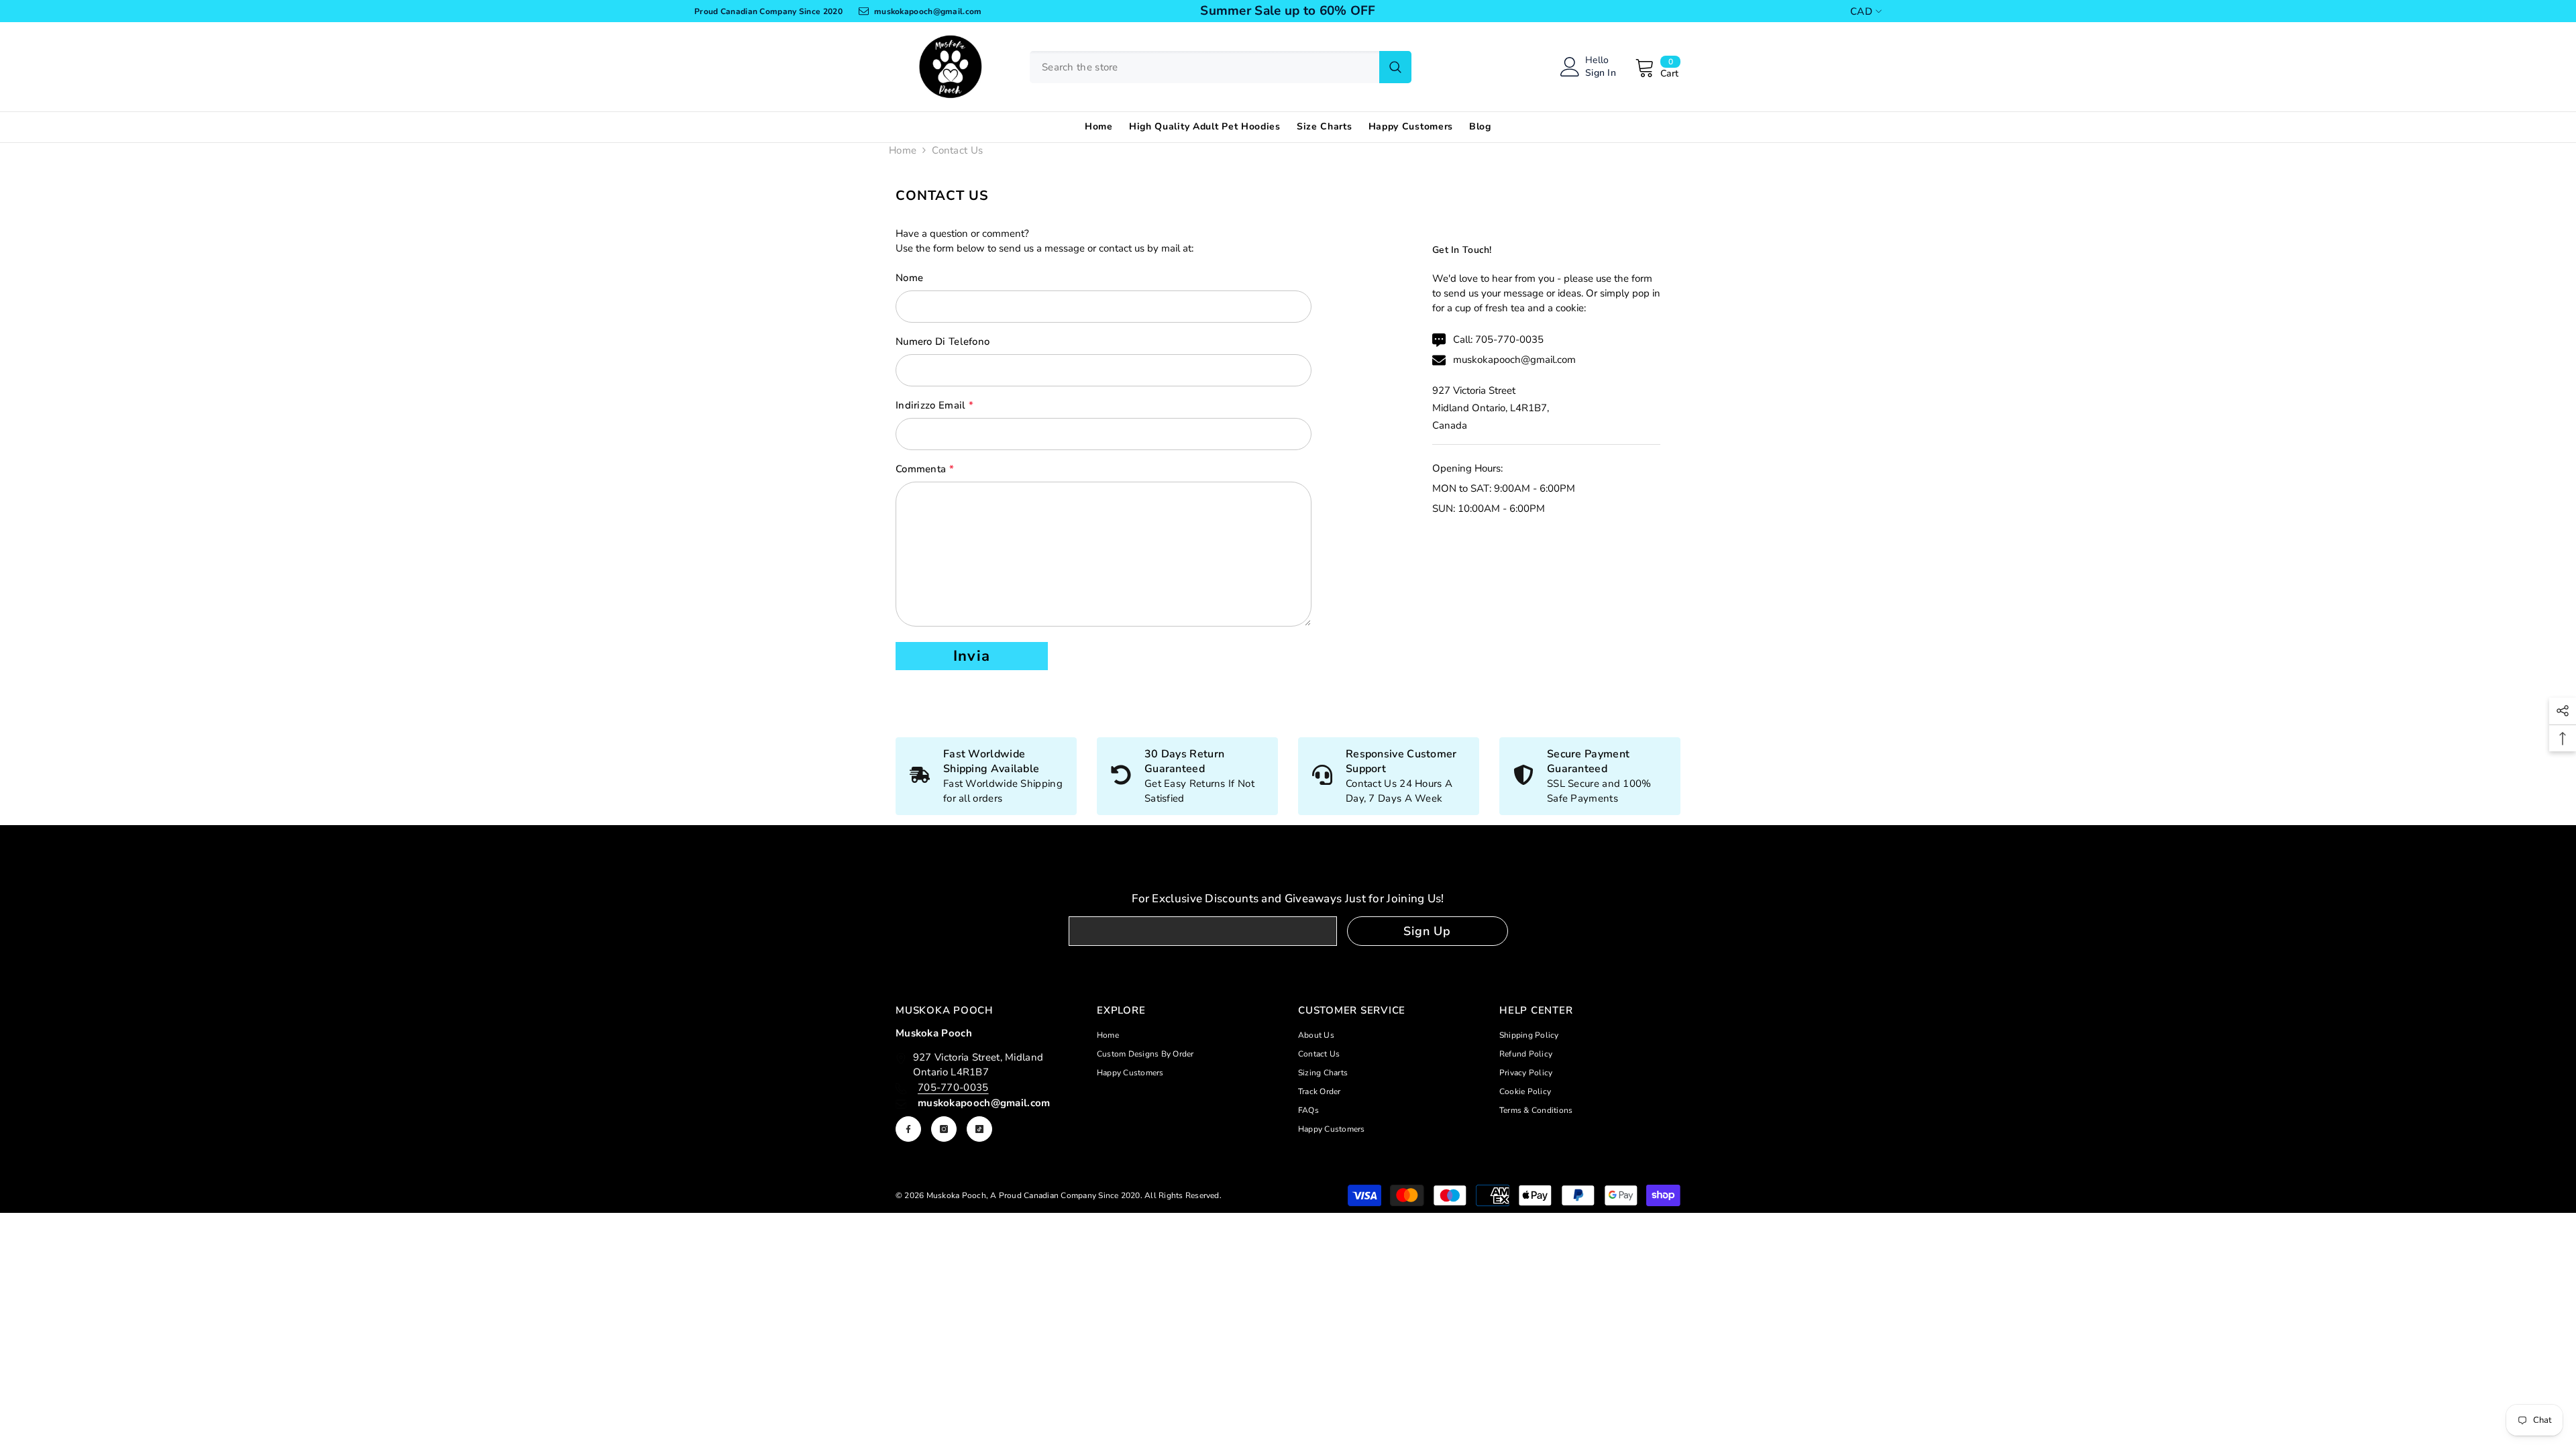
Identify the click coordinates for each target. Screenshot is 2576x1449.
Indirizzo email (934, 405)
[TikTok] (979, 1129)
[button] (972, 656)
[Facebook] (908, 1129)
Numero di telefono (943, 341)
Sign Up (1427, 931)
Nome (909, 278)
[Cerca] (1221, 67)
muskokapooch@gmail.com (1514, 360)
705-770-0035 (1509, 339)
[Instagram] (944, 1129)
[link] (1187, 776)
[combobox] (1204, 67)
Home (903, 150)
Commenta (925, 469)
